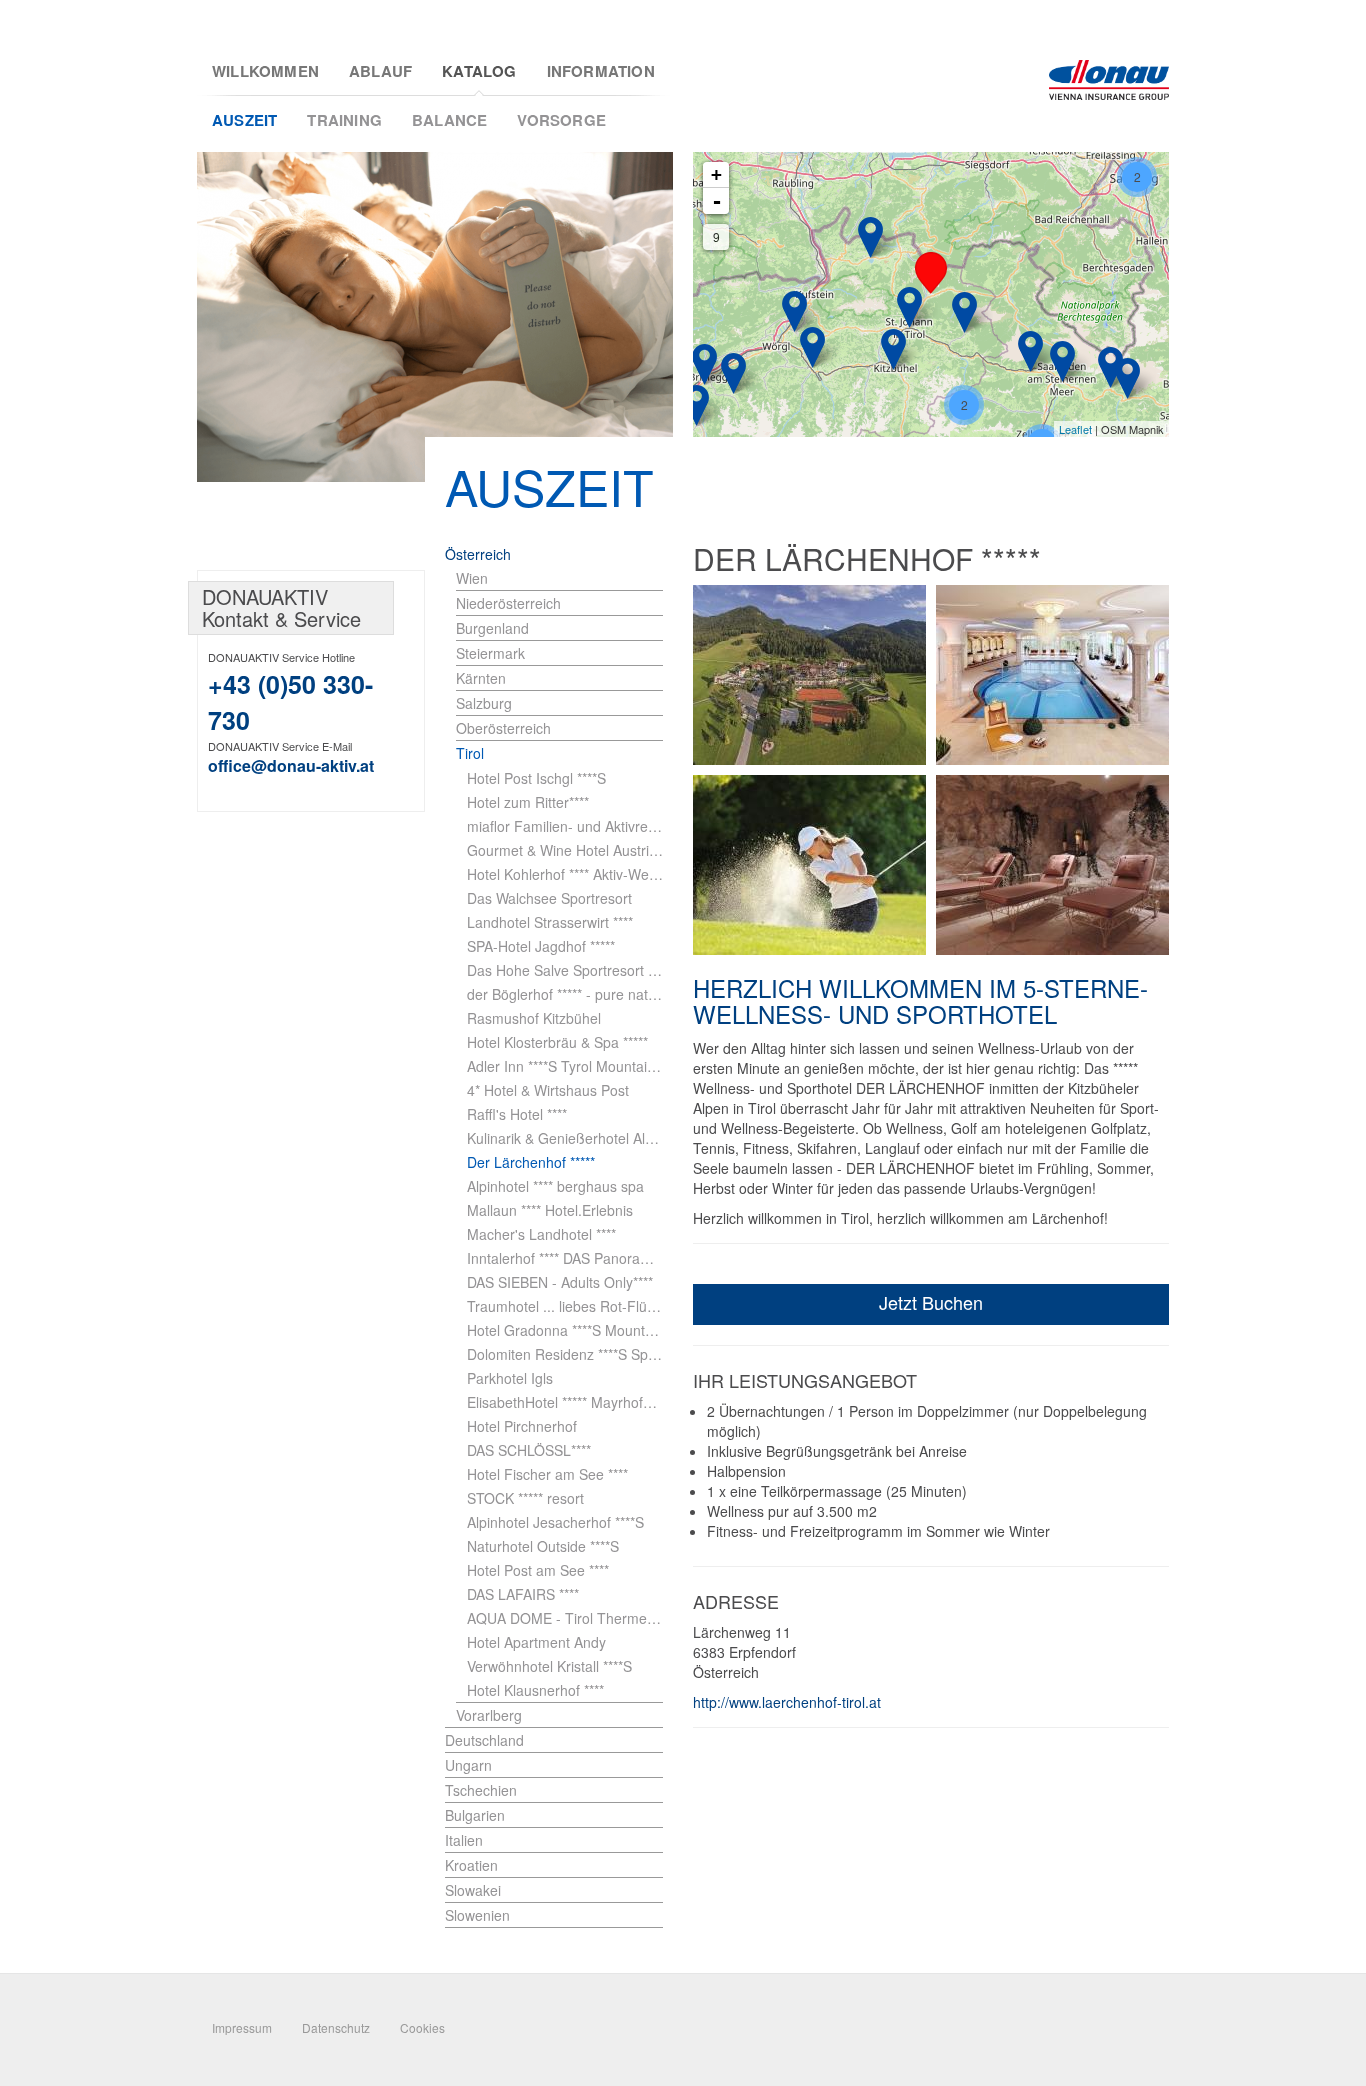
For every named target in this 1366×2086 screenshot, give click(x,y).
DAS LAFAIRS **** (523, 1594)
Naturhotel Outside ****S (543, 1546)
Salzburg (484, 703)
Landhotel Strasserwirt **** (550, 922)
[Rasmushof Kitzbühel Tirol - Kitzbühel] (893, 349)
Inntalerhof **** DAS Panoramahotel (565, 1258)
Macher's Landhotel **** (541, 1234)
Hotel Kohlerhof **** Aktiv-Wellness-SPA (565, 874)
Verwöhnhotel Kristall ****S (549, 1666)
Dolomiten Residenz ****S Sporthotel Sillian (565, 1354)
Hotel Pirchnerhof (522, 1426)
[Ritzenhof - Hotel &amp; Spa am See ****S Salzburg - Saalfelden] (1062, 361)
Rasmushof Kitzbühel (534, 1018)
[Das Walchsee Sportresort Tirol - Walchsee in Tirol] (870, 237)
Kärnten (481, 678)
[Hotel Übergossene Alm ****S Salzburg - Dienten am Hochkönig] (1127, 378)
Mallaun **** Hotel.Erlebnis (550, 1210)
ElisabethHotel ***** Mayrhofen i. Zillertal (565, 1402)
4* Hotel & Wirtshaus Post (548, 1090)
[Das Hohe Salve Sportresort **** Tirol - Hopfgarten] (812, 347)
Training (344, 120)
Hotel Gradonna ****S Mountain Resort (565, 1330)
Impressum (242, 2027)
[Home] (1109, 80)
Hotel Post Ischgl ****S (536, 778)
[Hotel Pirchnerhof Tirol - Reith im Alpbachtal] (704, 364)
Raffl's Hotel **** (517, 1114)
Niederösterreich (508, 603)
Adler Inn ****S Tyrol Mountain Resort (565, 1066)
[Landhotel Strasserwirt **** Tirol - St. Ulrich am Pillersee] (964, 312)
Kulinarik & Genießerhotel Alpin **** (565, 1138)
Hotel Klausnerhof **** (535, 1690)
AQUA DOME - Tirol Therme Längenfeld (565, 1618)
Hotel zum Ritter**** (528, 802)
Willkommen (265, 71)
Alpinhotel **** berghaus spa (555, 1186)
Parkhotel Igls (510, 1378)
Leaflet (1075, 429)
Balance (449, 120)
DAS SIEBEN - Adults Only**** (560, 1282)
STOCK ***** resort (525, 1498)
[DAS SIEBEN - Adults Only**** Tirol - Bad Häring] (794, 311)
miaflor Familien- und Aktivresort (565, 826)
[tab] (559, 578)
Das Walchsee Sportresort (549, 898)
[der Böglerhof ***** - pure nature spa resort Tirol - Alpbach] (733, 373)
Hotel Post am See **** (538, 1570)
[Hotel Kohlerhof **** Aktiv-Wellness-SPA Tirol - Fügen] (696, 405)
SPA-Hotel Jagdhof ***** (541, 946)
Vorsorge (561, 120)
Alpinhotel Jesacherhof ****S (555, 1522)
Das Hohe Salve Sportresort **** (565, 970)
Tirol (470, 753)
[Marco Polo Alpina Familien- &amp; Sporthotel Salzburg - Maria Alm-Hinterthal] (1110, 367)
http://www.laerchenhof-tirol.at (787, 1702)
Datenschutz (336, 2027)
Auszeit (244, 120)
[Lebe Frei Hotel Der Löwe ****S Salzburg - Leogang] (1030, 351)
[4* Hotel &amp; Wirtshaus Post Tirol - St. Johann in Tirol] (909, 307)
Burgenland (492, 628)
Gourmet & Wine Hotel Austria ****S (565, 850)
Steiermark (490, 653)
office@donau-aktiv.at (291, 765)
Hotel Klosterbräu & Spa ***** (557, 1042)
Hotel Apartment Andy (536, 1642)
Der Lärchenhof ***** (531, 1162)
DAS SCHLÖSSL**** (529, 1450)
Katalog (479, 71)
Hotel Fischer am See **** (547, 1474)
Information (601, 71)
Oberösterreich (503, 728)
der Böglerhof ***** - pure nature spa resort (565, 994)
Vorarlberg (489, 1715)
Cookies (422, 2027)
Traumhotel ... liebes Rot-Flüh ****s (565, 1306)
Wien (472, 578)
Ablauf (380, 71)
